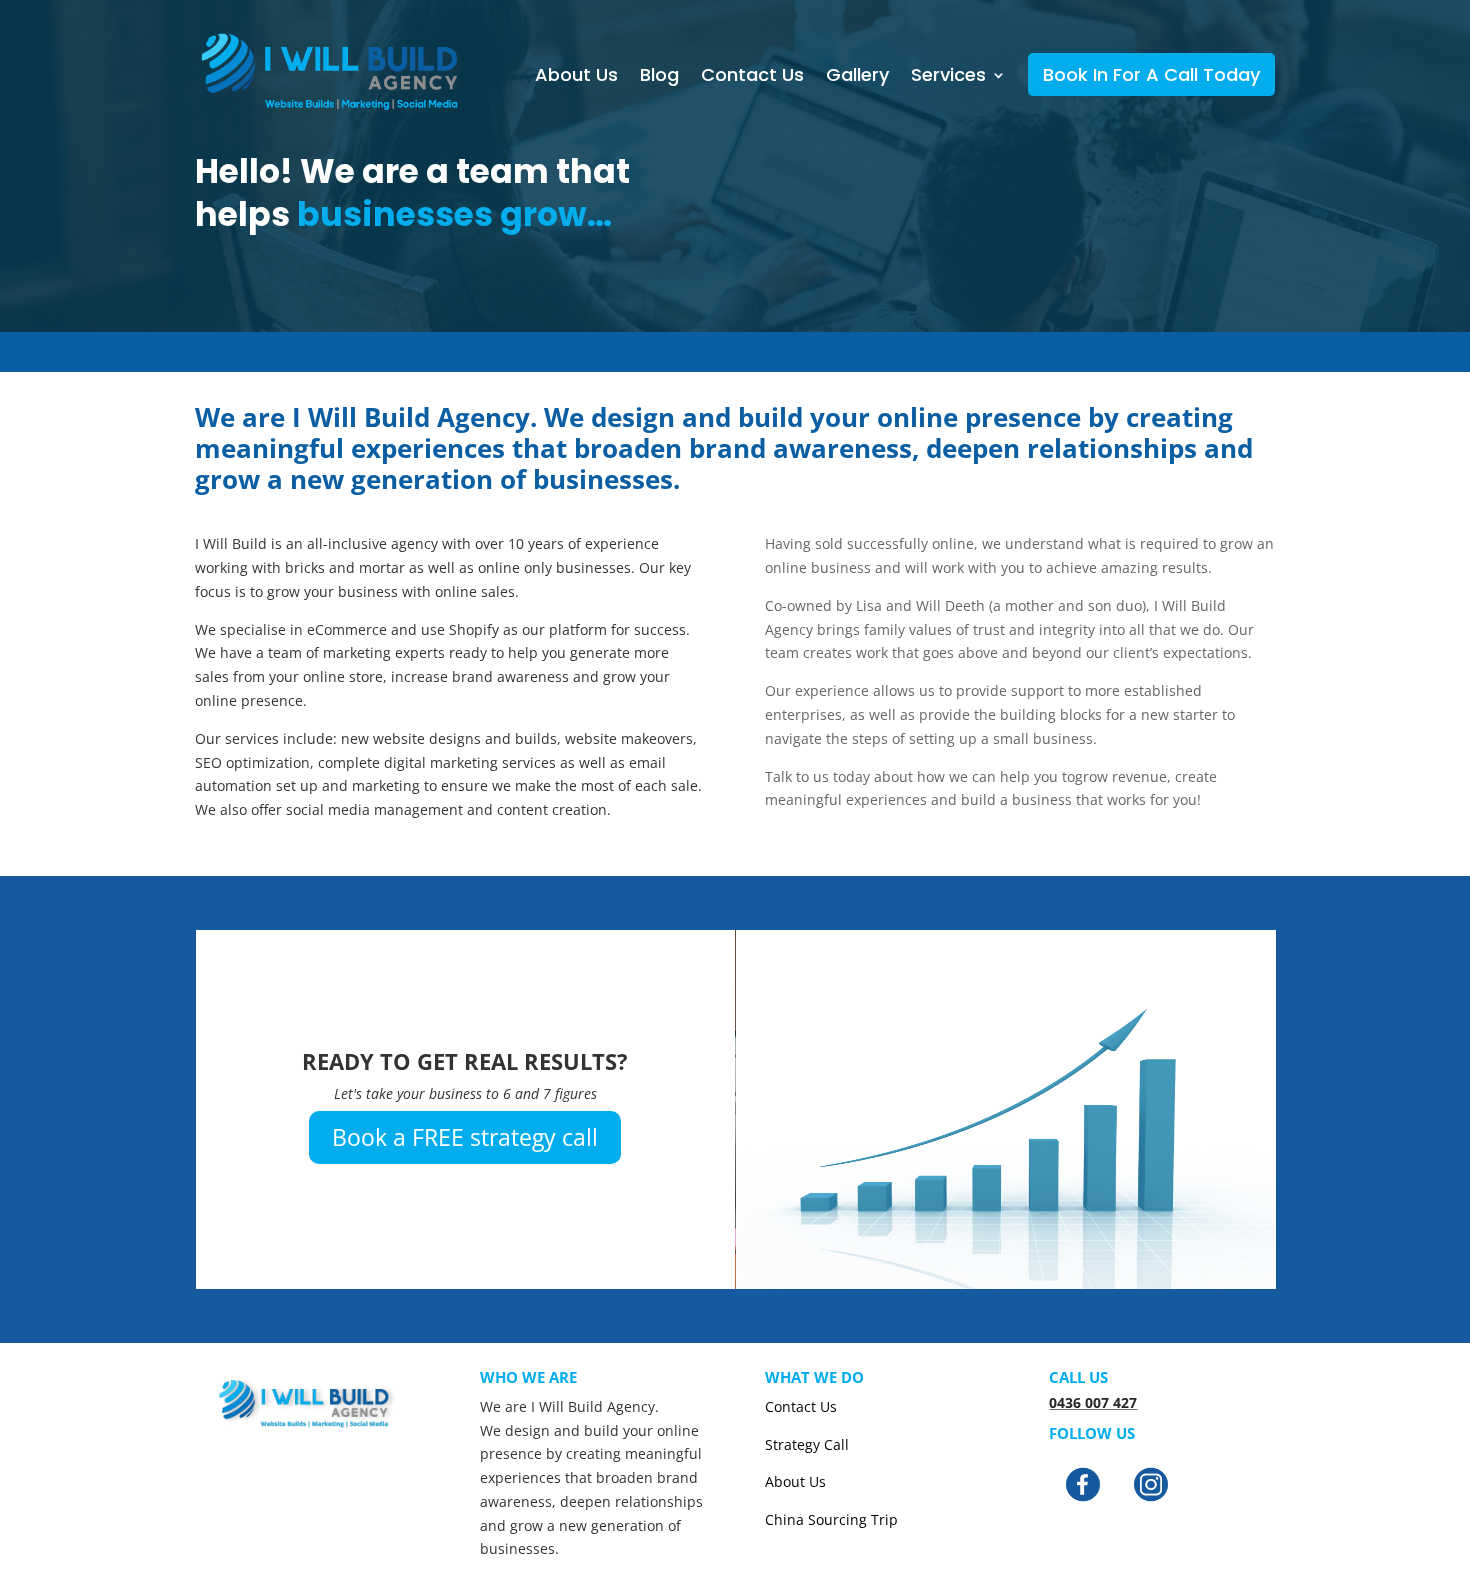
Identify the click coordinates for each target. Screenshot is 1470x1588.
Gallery (857, 75)
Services (948, 75)
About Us (576, 75)
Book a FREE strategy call (465, 1137)
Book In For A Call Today (1151, 74)
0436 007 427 (1093, 1402)
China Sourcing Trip (831, 1519)
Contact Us (752, 75)
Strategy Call (807, 1444)
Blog (659, 75)
